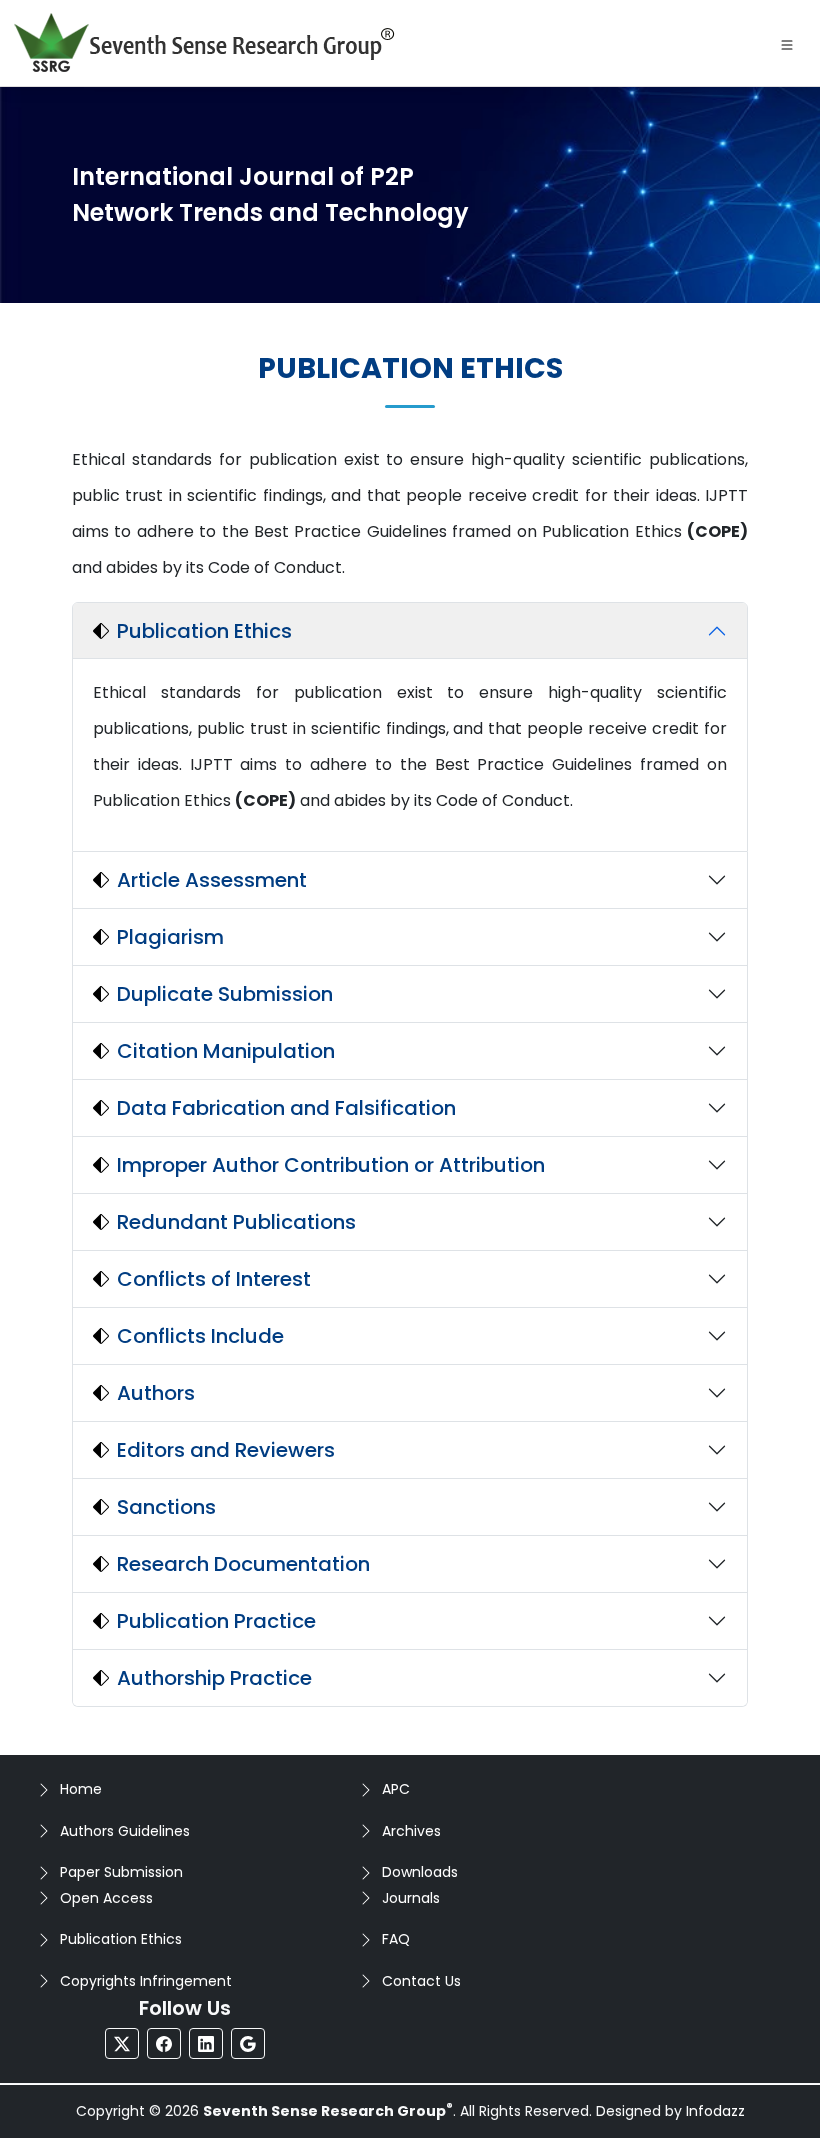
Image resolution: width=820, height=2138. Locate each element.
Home (81, 1789)
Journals (411, 1898)
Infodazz (715, 2111)
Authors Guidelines (125, 1831)
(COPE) (717, 531)
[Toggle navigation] (787, 43)
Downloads (420, 1872)
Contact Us (421, 1981)
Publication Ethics (121, 1939)
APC (396, 1789)
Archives (411, 1831)
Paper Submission (121, 1872)
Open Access (106, 1898)
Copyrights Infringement (146, 1981)
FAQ (396, 1939)
